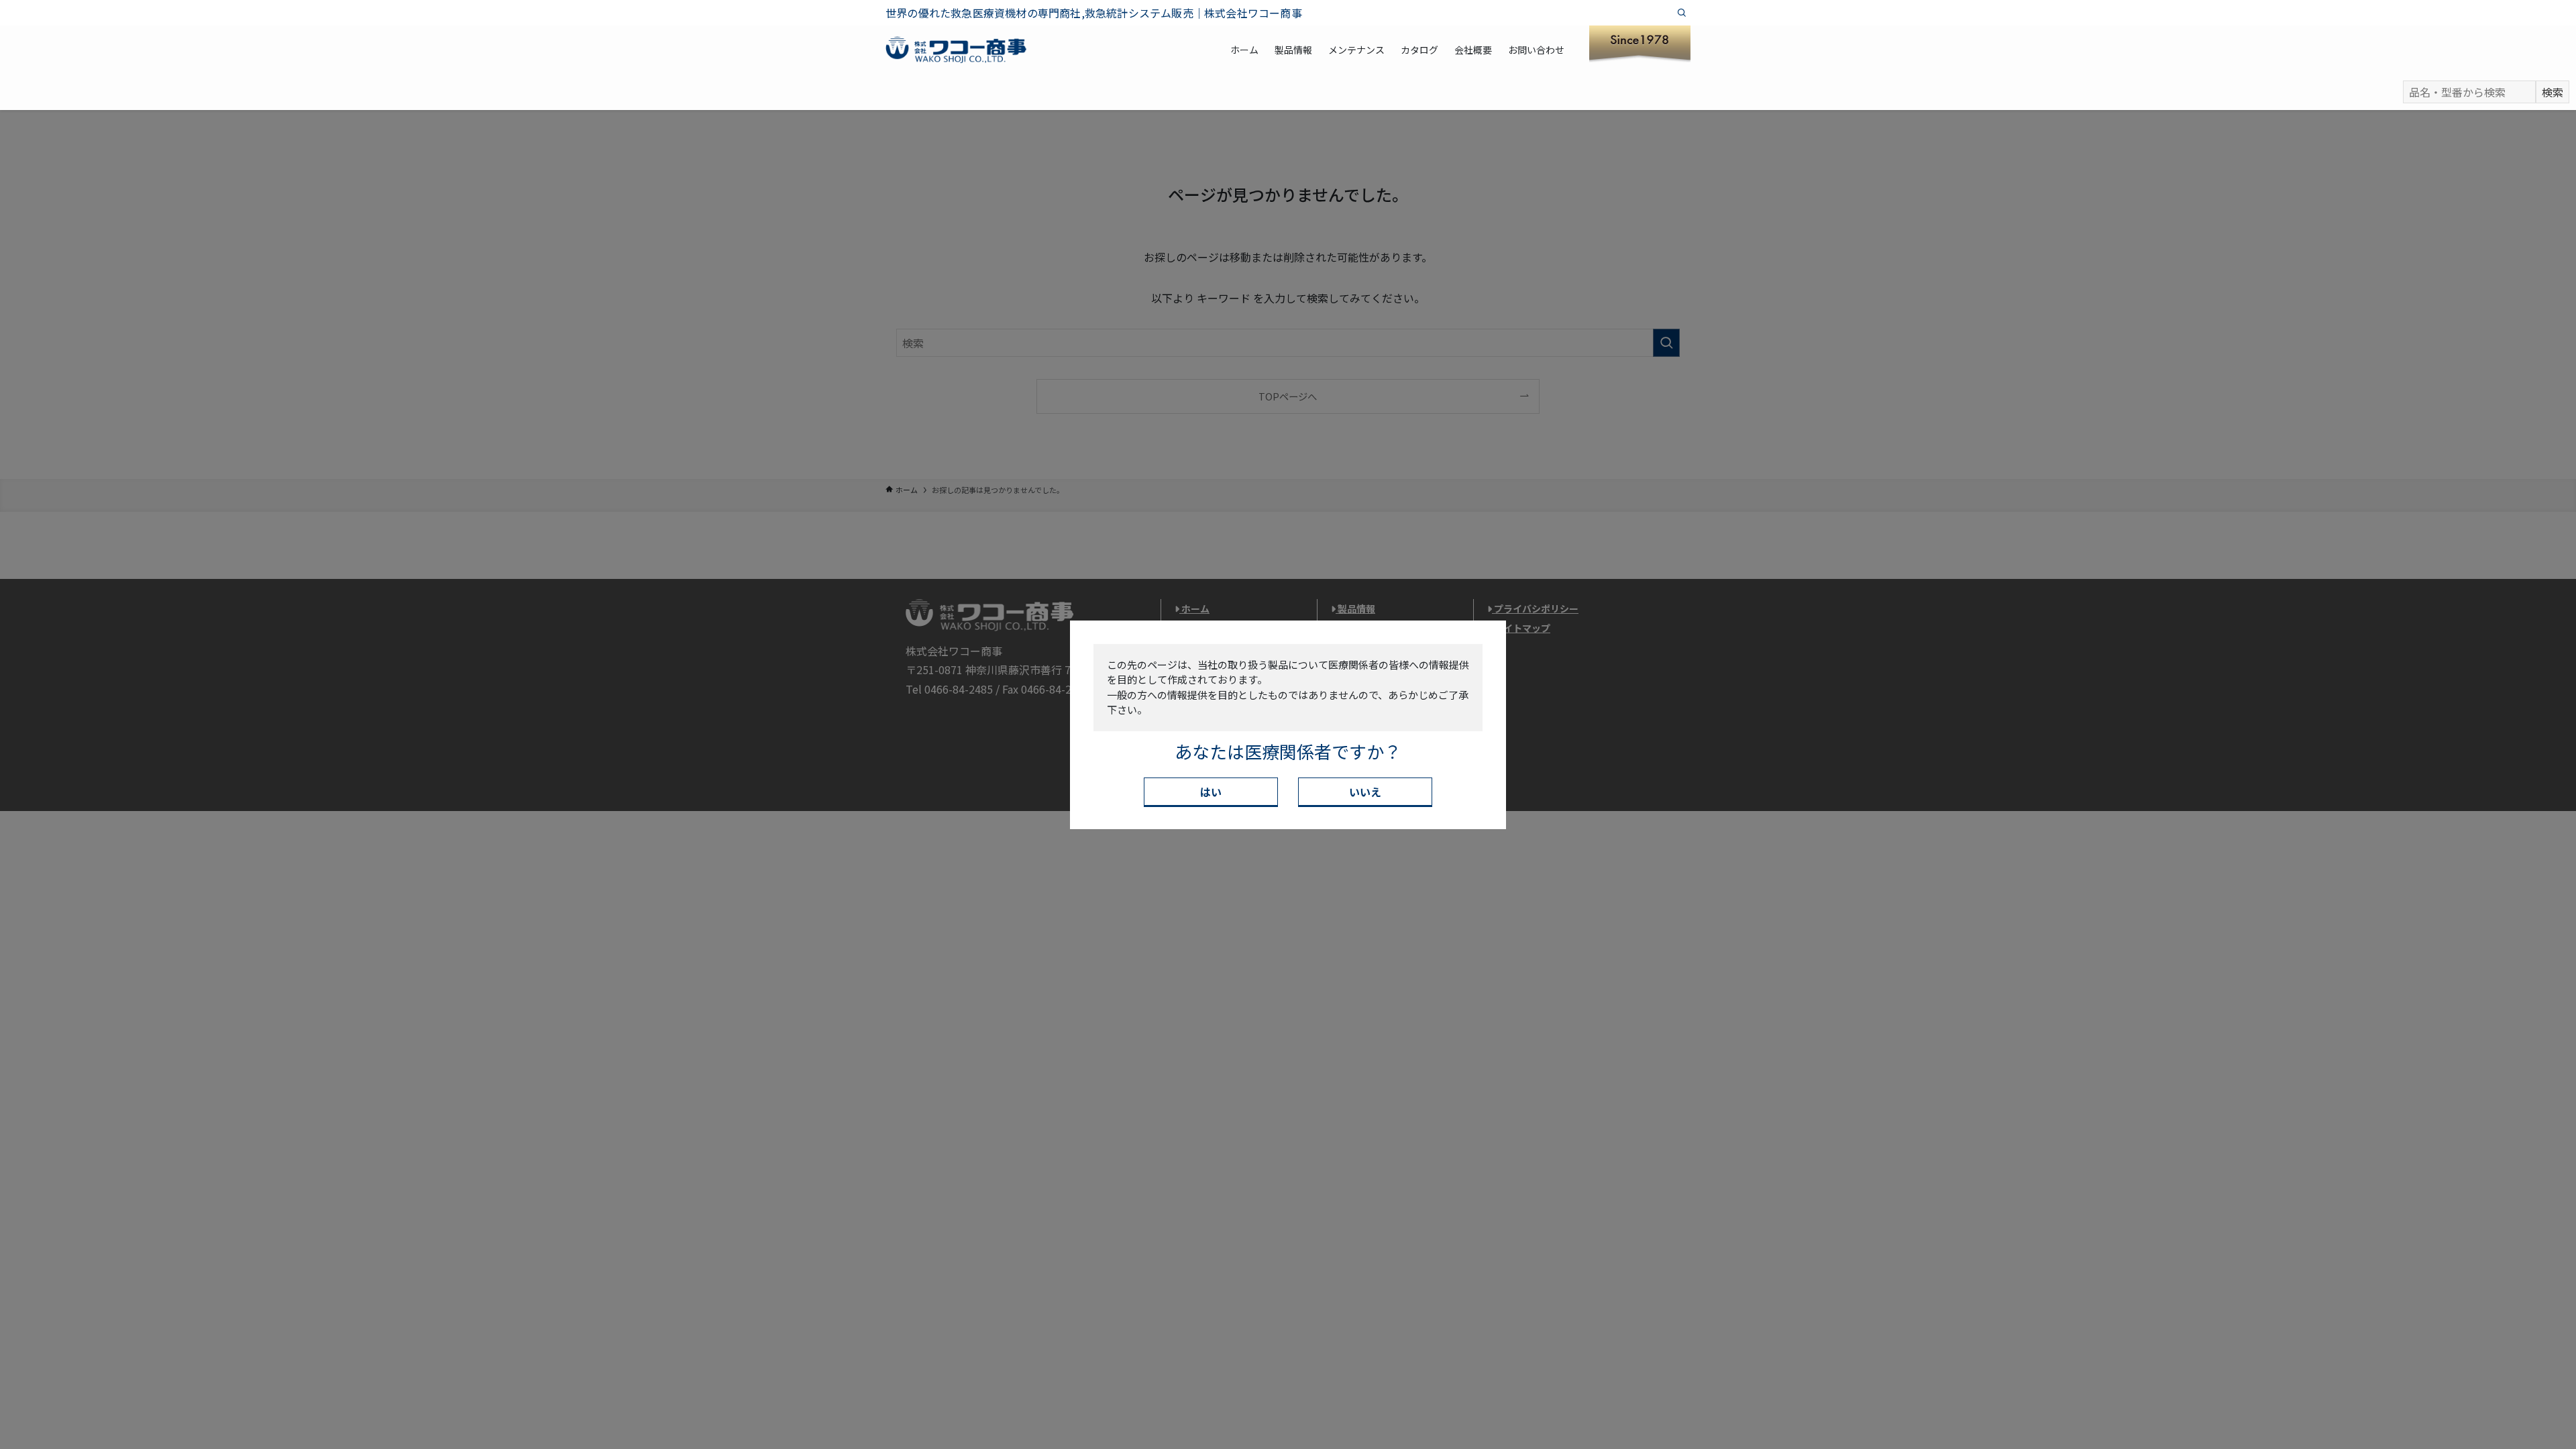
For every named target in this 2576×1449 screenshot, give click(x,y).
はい (1211, 792)
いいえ (1365, 792)
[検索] (1682, 13)
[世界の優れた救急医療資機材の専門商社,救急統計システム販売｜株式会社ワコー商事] (956, 50)
